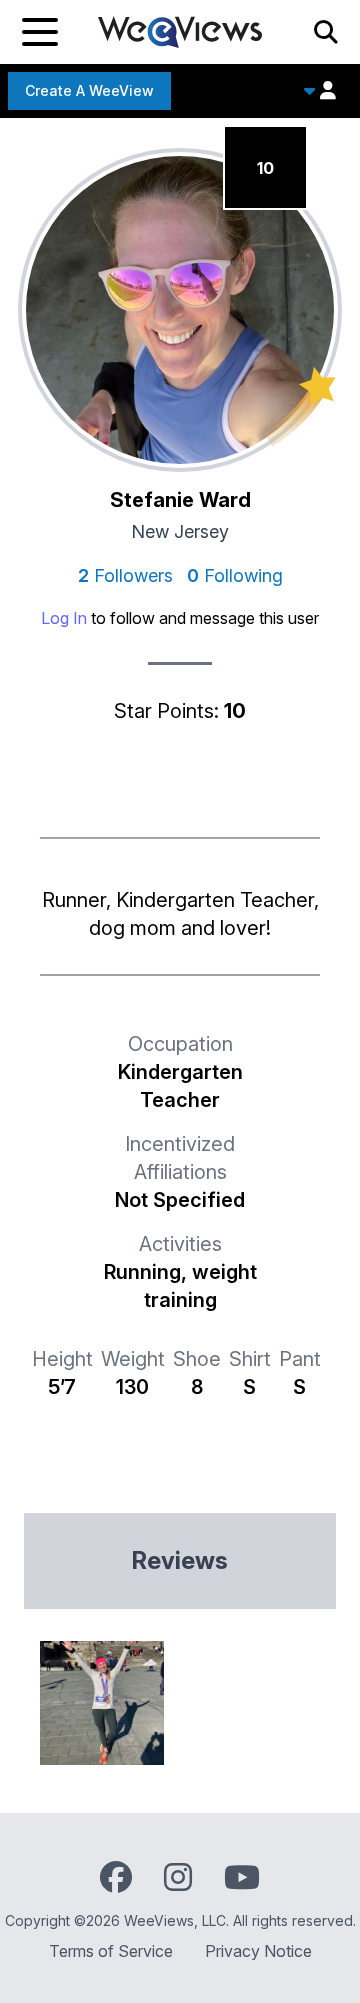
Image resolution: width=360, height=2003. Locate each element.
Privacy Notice (258, 1951)
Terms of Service (111, 1951)
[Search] (326, 32)
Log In (64, 618)
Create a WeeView (89, 90)
